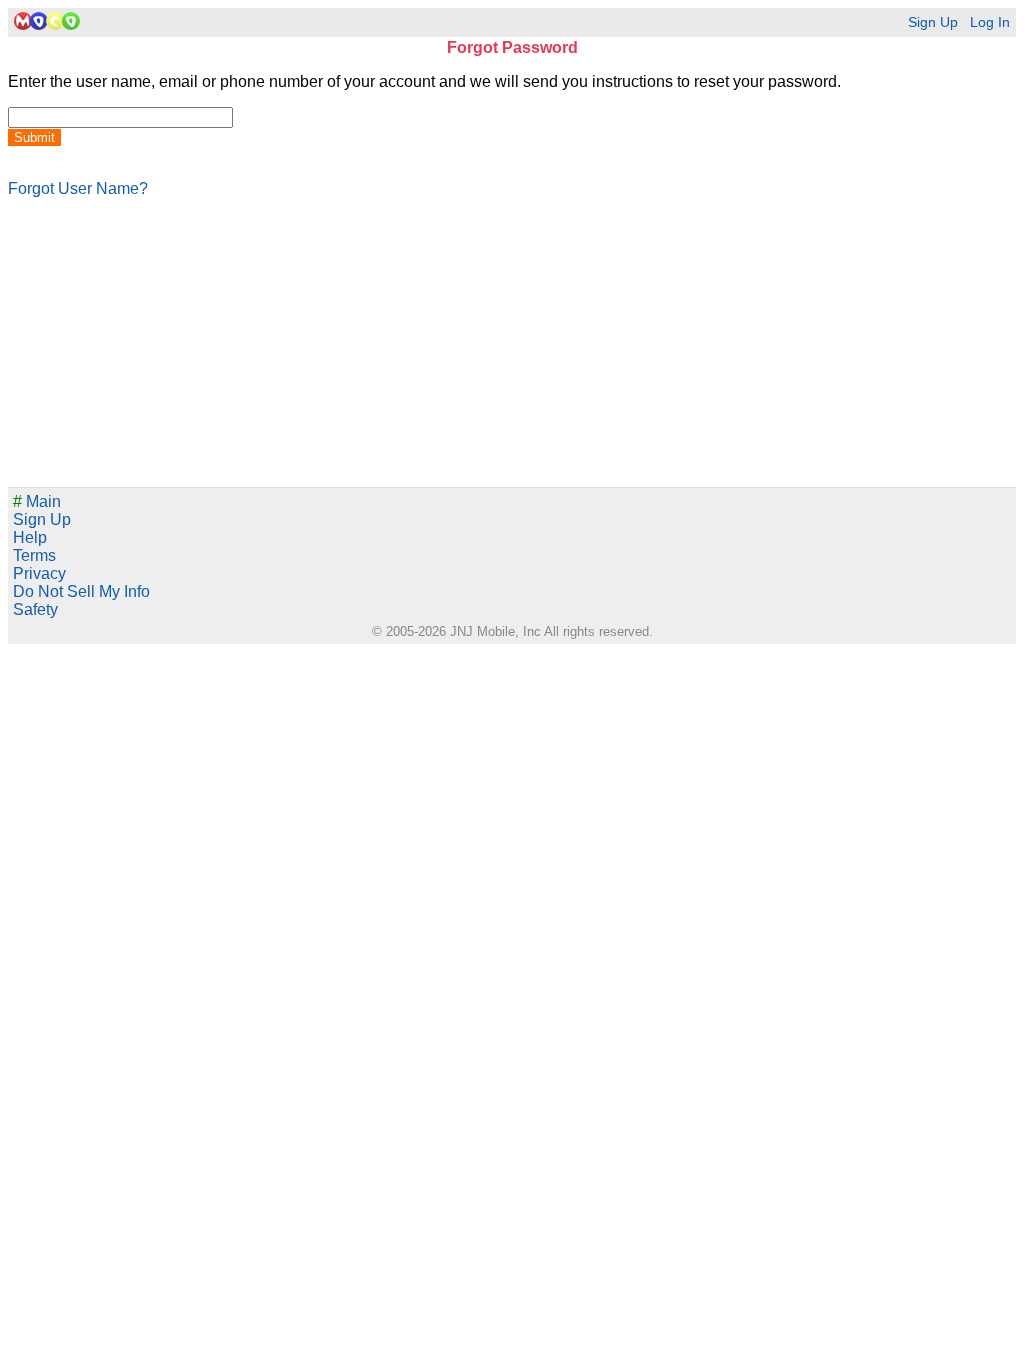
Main (37, 501)
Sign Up (933, 22)
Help (30, 537)
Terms (34, 555)
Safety (35, 609)
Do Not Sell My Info (81, 591)
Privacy (39, 573)
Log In (990, 22)
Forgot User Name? (78, 188)
